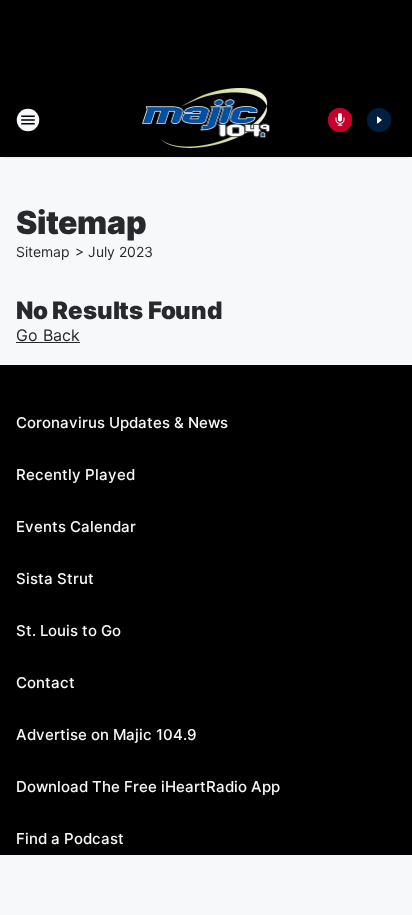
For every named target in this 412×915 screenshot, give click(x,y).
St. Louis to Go (68, 630)
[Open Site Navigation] (28, 120)
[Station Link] (206, 120)
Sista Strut (55, 578)
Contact (45, 682)
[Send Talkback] (340, 120)
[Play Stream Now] (379, 120)
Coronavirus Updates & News (122, 422)
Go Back (48, 335)
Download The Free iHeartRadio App (148, 786)
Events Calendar (76, 526)
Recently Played (75, 474)
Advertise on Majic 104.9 (106, 734)
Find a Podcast (70, 838)
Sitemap (43, 251)
